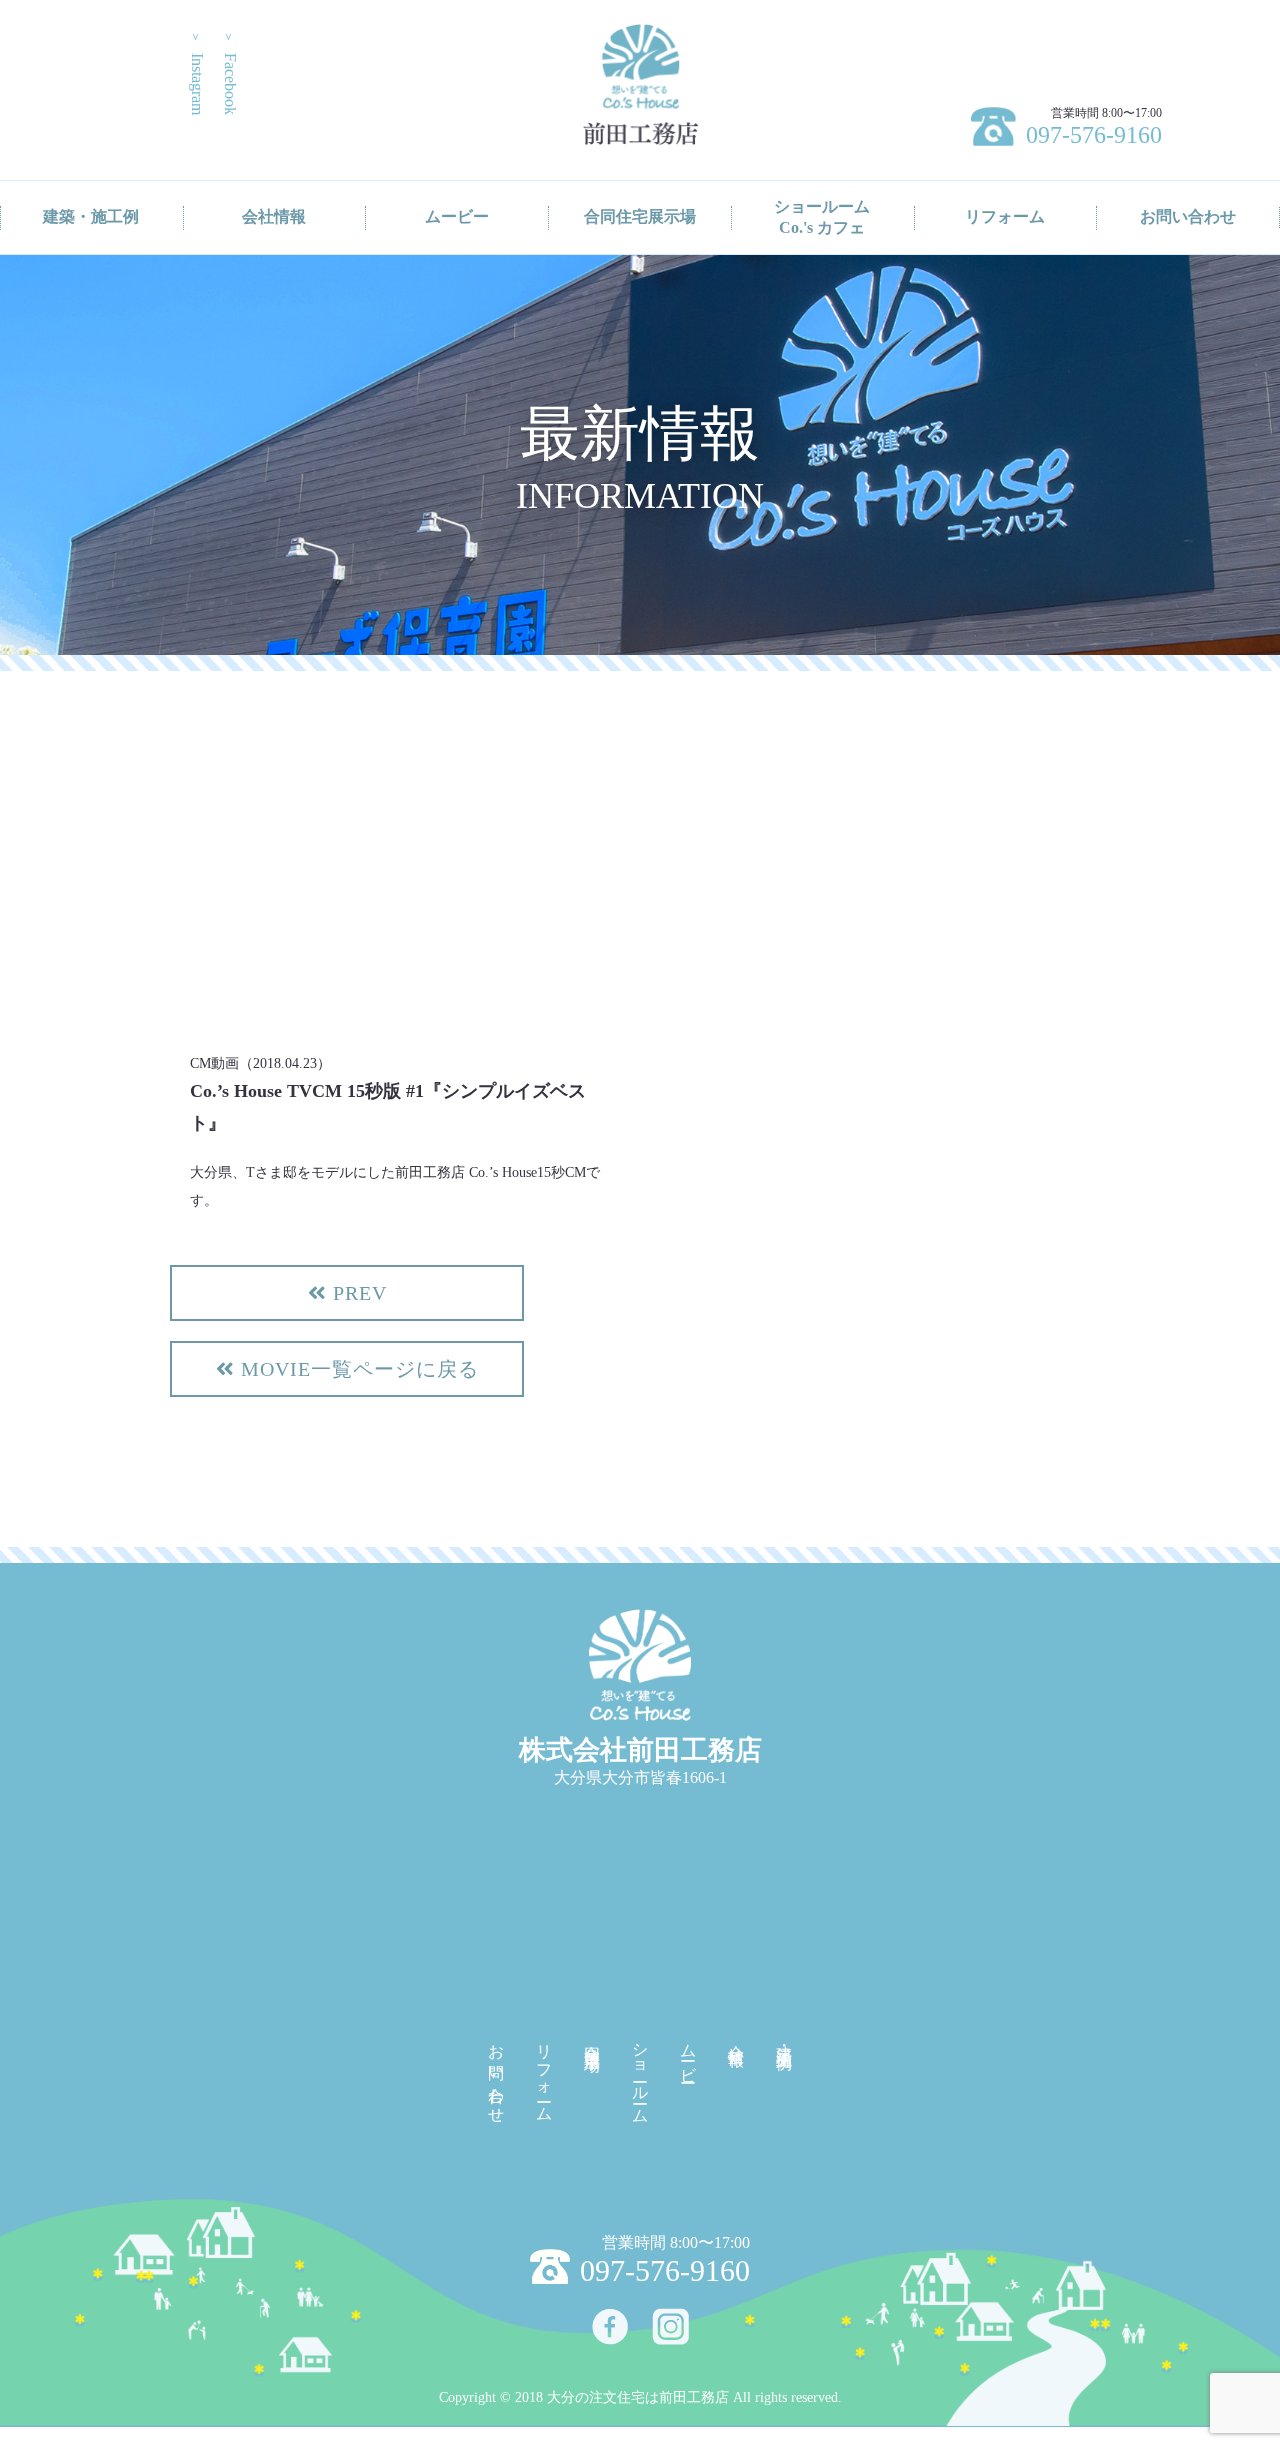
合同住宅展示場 (640, 216)
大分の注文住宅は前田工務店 (638, 2397)
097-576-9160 (1094, 135)
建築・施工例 (91, 216)
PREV (357, 1293)
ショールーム (640, 2075)
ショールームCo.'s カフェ (822, 217)
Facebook (230, 73)
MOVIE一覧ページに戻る (357, 1369)
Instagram (197, 73)
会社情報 (274, 216)
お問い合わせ (1188, 216)
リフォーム (1005, 216)
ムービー (457, 216)
